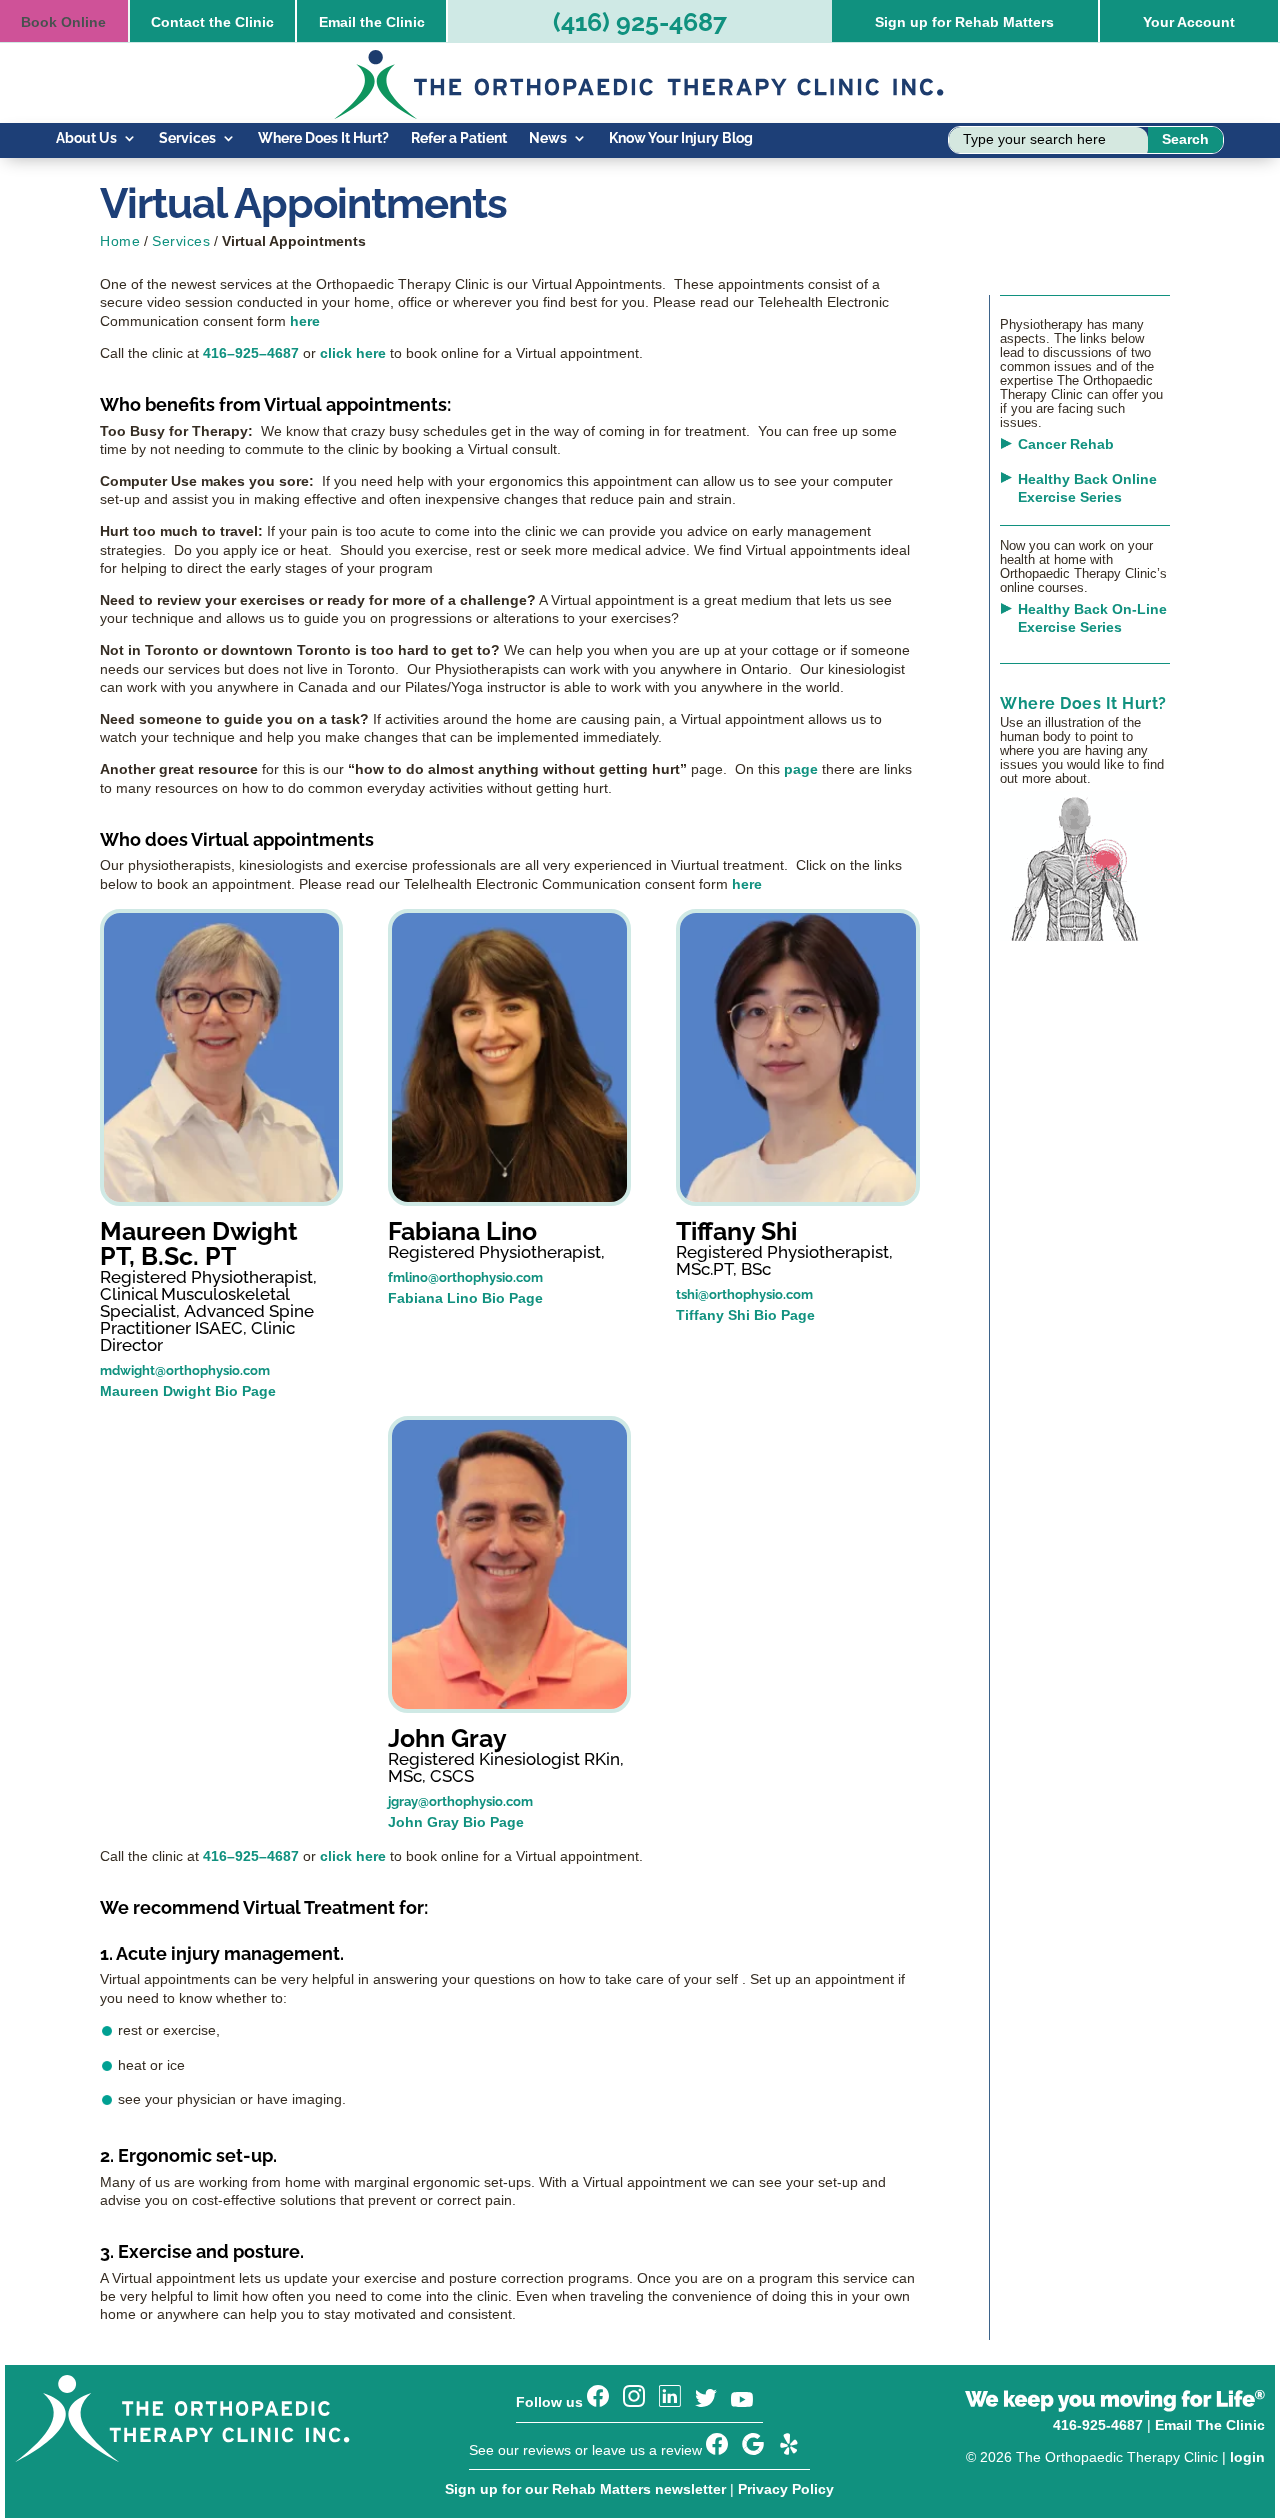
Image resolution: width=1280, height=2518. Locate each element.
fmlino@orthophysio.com (465, 1277)
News (548, 138)
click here (353, 353)
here (305, 321)
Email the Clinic (372, 22)
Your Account (1189, 22)
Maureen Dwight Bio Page (188, 1391)
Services (187, 138)
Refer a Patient (459, 138)
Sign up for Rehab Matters (964, 22)
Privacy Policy (786, 2489)
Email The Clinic (1210, 2425)
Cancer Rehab (1066, 444)
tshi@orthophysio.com (744, 1294)
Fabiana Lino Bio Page (465, 1298)
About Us (86, 138)
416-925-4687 (1098, 2425)
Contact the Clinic (212, 22)
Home (120, 241)
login (1247, 2457)
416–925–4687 (251, 353)
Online (63, 22)
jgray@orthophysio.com (460, 1801)
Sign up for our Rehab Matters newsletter (585, 2489)
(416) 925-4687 (640, 22)
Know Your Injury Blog (681, 138)
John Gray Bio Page (456, 1822)
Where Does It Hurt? (323, 138)
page (801, 769)
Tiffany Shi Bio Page (745, 1315)
